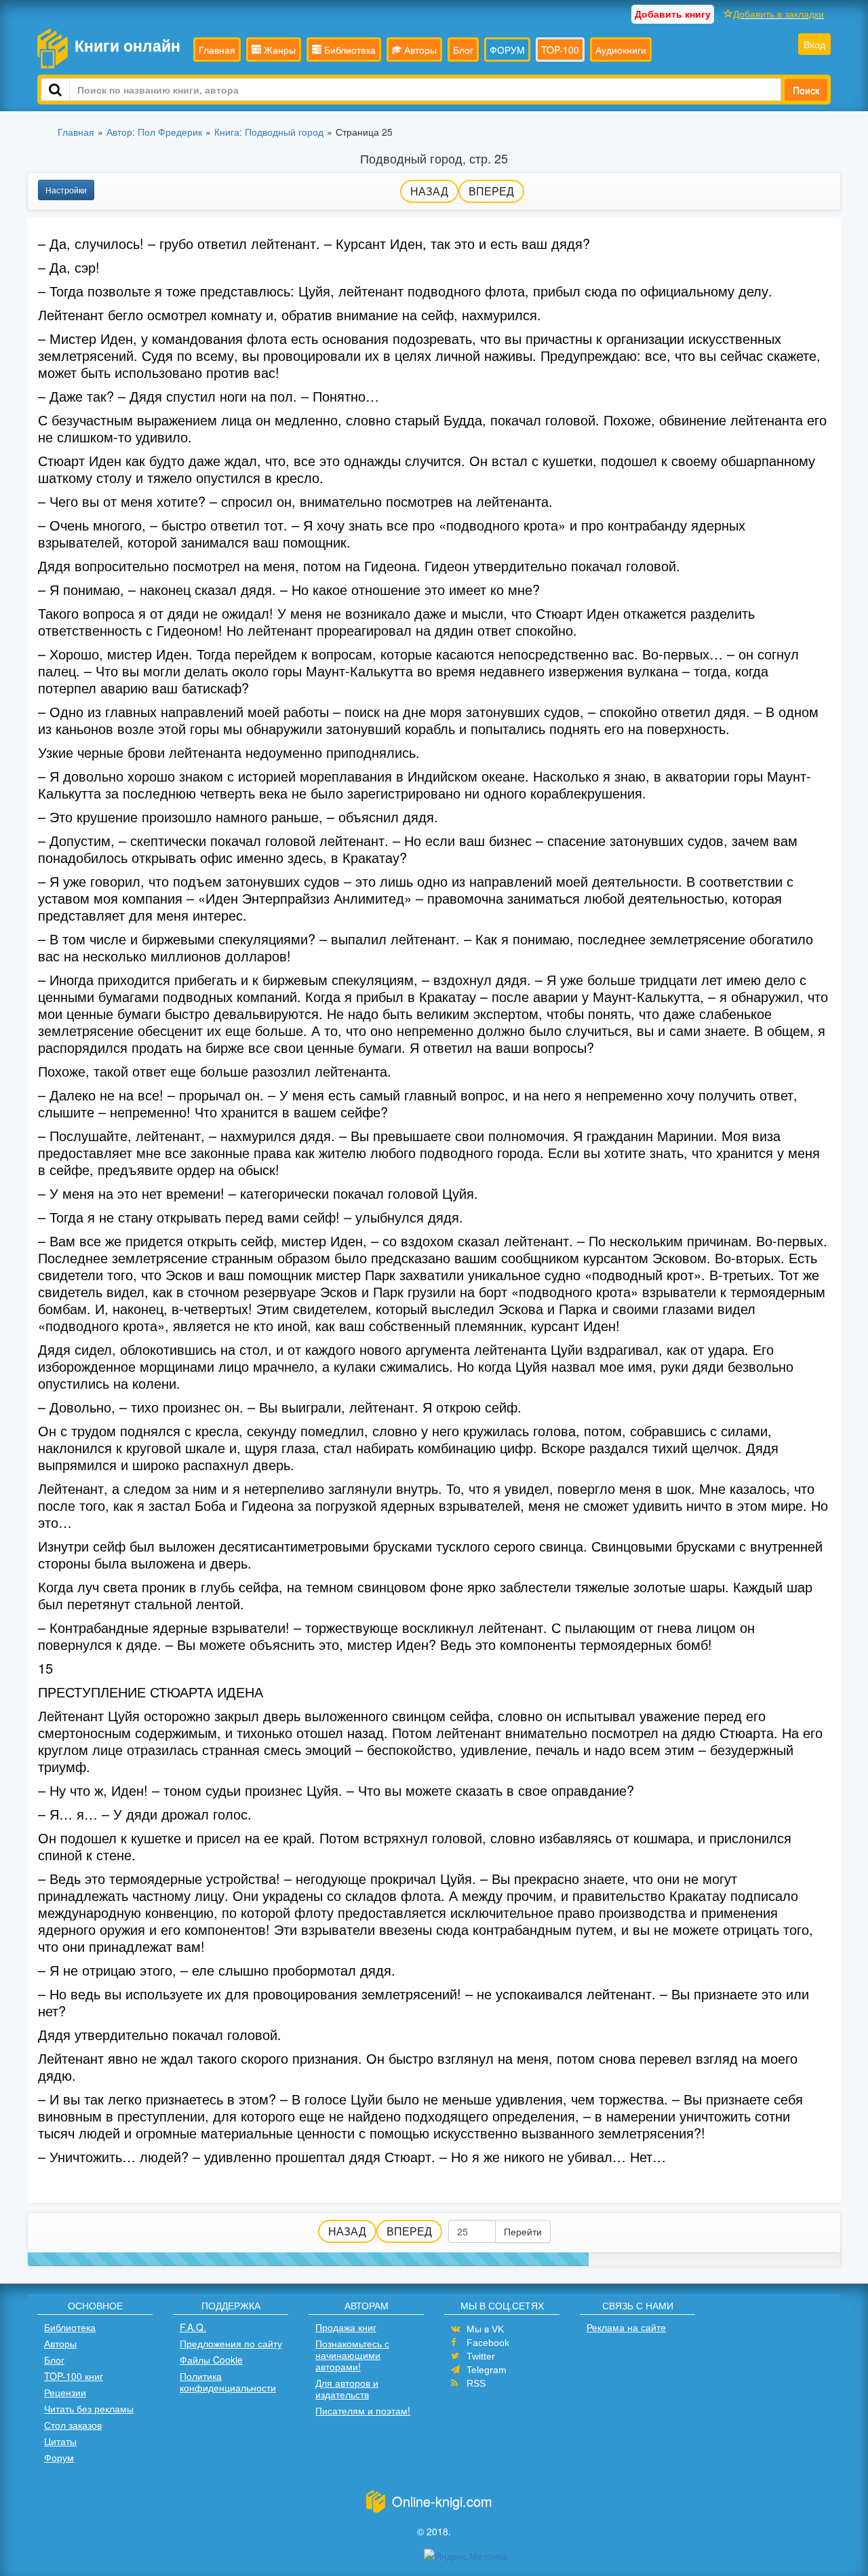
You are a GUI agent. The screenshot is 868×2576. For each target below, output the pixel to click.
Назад (429, 191)
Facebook (488, 2343)
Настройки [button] (66, 190)
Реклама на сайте (626, 2327)
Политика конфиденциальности (228, 2382)
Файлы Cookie (211, 2360)
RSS (476, 2383)
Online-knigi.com (442, 2501)
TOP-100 (560, 50)
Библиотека (349, 50)
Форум (59, 2457)
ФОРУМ (507, 50)
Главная (217, 50)
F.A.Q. (193, 2327)
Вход (814, 44)
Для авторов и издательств (347, 2388)
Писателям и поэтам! (363, 2410)
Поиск (806, 90)
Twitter (481, 2356)
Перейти (523, 2231)
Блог (463, 50)
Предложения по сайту (231, 2343)
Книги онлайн (127, 45)
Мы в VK (485, 2329)
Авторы (419, 50)
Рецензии (65, 2392)
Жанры (278, 50)
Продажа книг (346, 2327)
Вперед (491, 191)
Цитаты (60, 2441)
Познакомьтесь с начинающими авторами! (352, 2355)
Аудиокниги (621, 50)
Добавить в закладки (778, 14)
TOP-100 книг (74, 2376)
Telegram (487, 2370)
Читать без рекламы (89, 2408)
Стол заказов (73, 2425)
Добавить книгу (673, 14)
